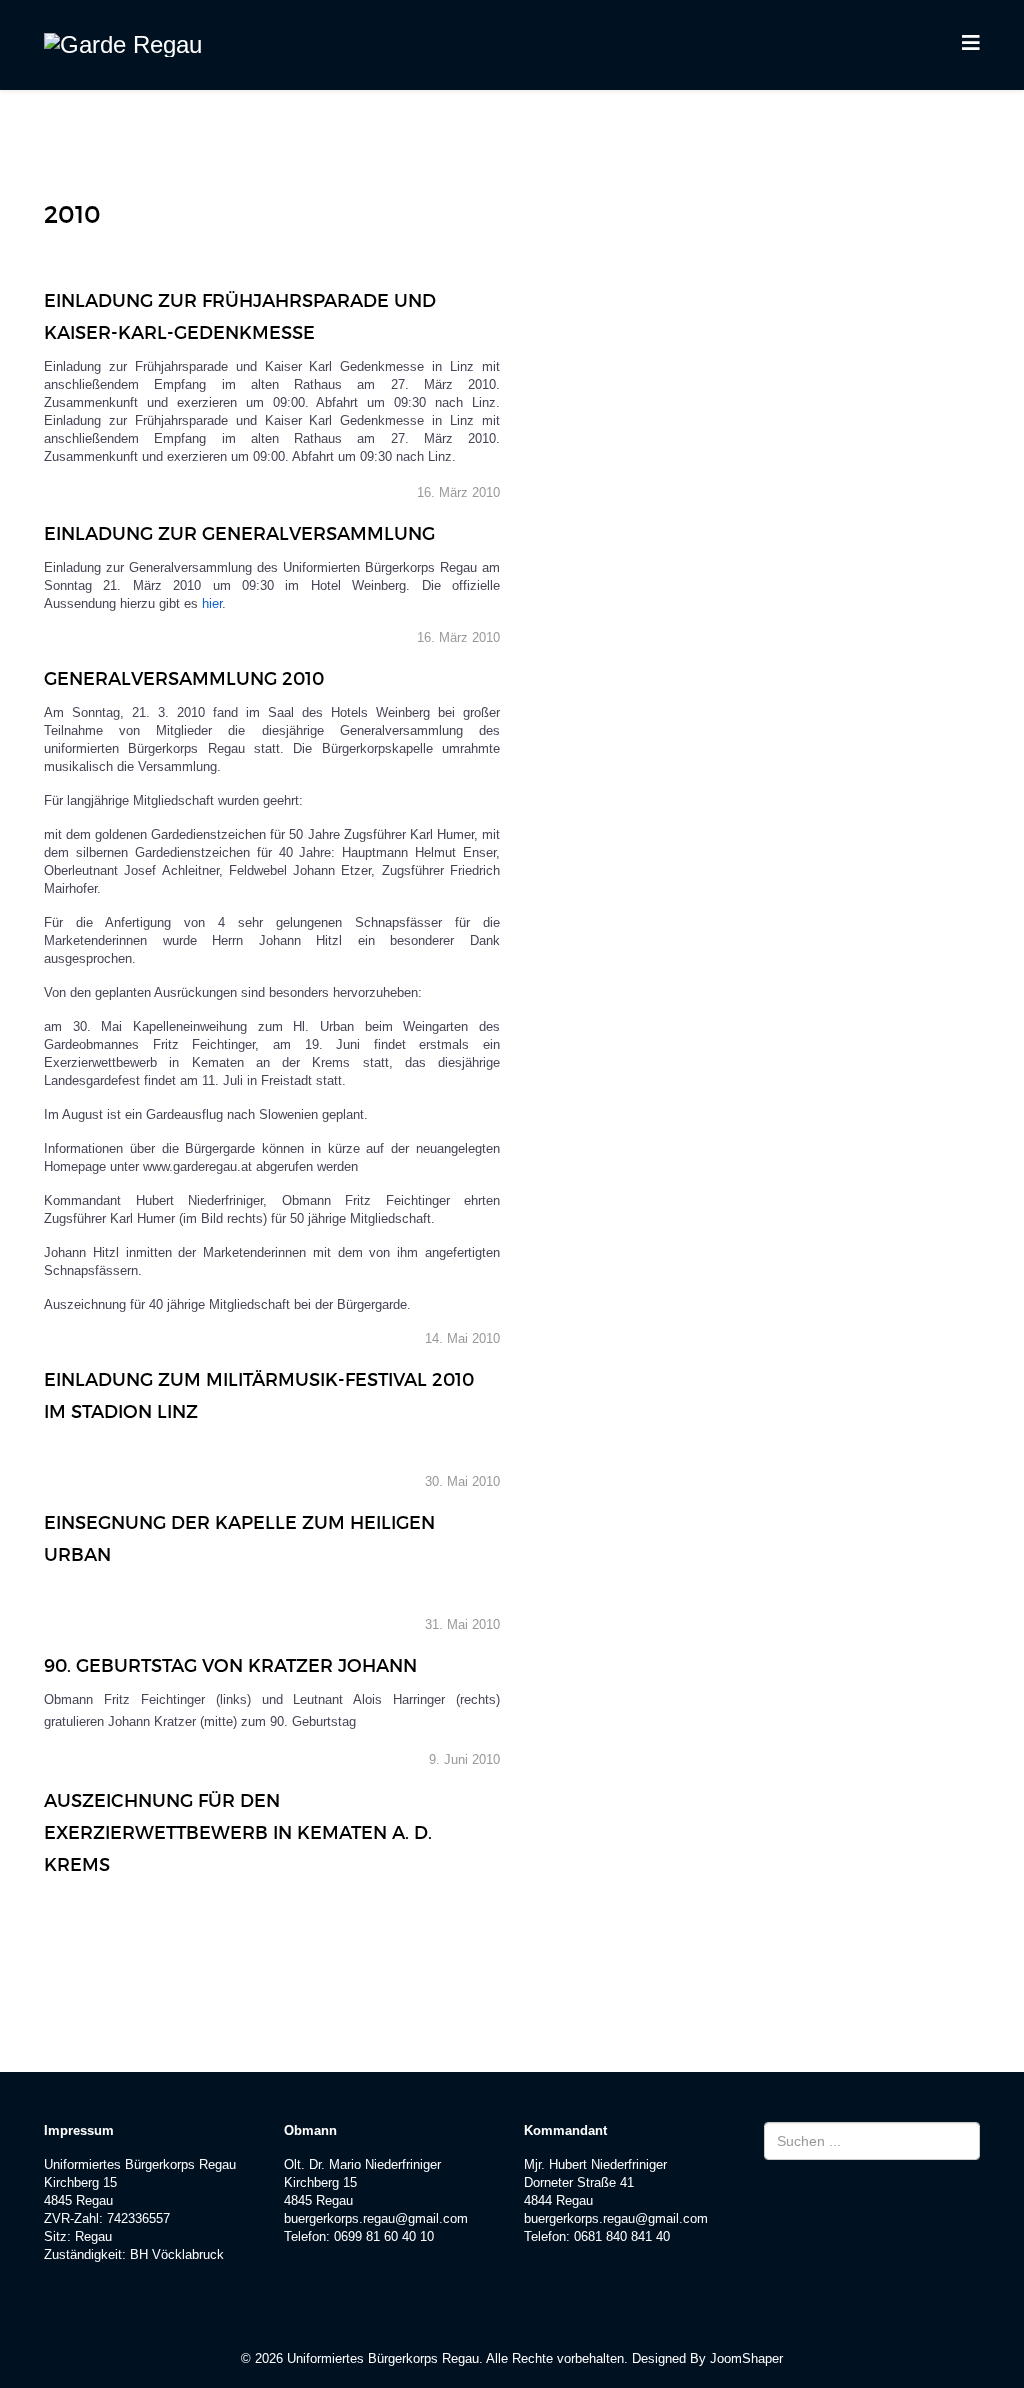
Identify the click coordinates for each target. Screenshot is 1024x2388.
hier (212, 603)
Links (405, 223)
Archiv (877, 132)
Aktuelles (651, 132)
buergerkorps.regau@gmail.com (376, 2218)
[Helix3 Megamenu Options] (971, 43)
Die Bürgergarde (466, 132)
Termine (773, 132)
